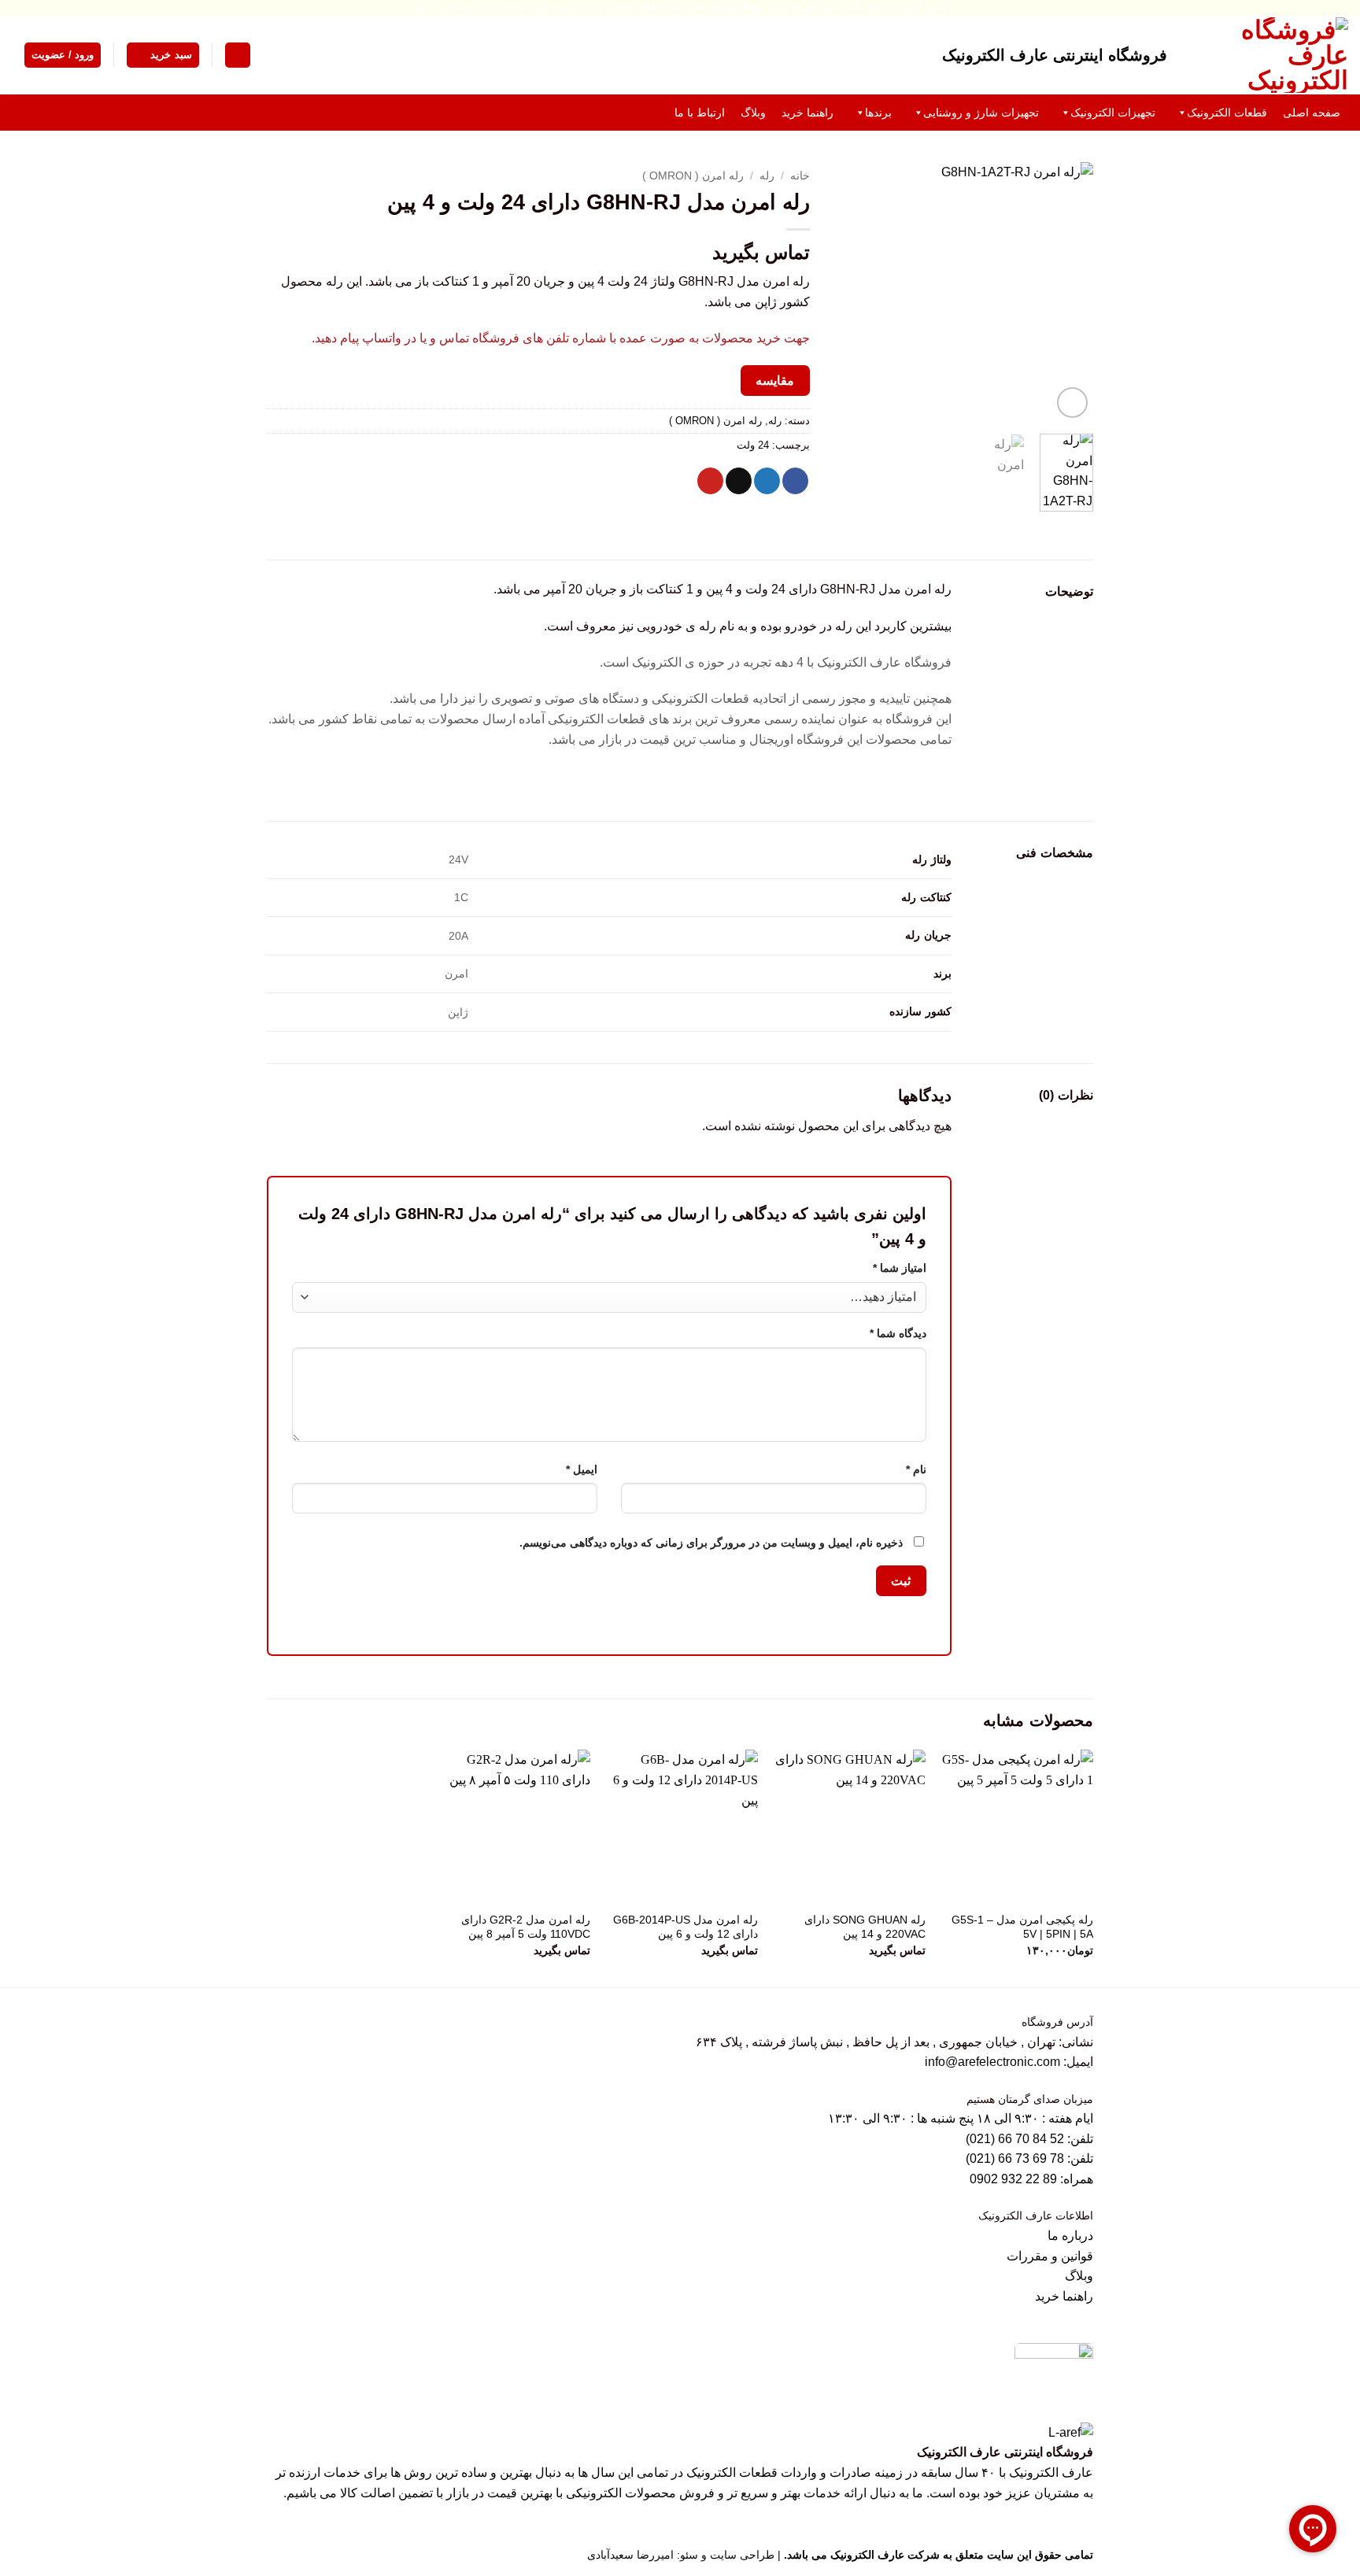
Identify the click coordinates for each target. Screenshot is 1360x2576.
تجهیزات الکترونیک (1113, 113)
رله (767, 176)
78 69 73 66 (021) (1015, 2158)
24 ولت (753, 445)
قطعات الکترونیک (1227, 113)
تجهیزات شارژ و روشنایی (981, 113)
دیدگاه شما (898, 1333)
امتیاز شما (900, 1268)
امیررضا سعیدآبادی (630, 2555)
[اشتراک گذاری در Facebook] (795, 481)
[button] (238, 55)
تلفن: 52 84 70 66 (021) (1029, 2139)
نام (916, 1469)
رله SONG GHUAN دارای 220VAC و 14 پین (865, 1927)
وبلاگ (753, 113)
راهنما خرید (807, 113)
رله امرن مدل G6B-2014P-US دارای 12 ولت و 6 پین (686, 1927)
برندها (878, 113)
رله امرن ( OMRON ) (693, 176)
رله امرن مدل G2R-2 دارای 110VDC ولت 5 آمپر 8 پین (526, 1927)
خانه (800, 176)
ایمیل (582, 1469)
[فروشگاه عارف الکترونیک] (1269, 55)
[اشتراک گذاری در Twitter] (767, 481)
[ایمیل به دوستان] (739, 481)
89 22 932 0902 (1015, 2179)
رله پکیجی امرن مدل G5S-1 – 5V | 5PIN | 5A (1022, 1927)
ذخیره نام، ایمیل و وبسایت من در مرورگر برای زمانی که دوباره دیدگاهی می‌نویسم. (711, 1543)
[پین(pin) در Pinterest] (710, 481)
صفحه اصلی (1312, 113)
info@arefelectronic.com (992, 2062)
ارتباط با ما (700, 113)
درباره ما (1070, 2236)
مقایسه (775, 381)
